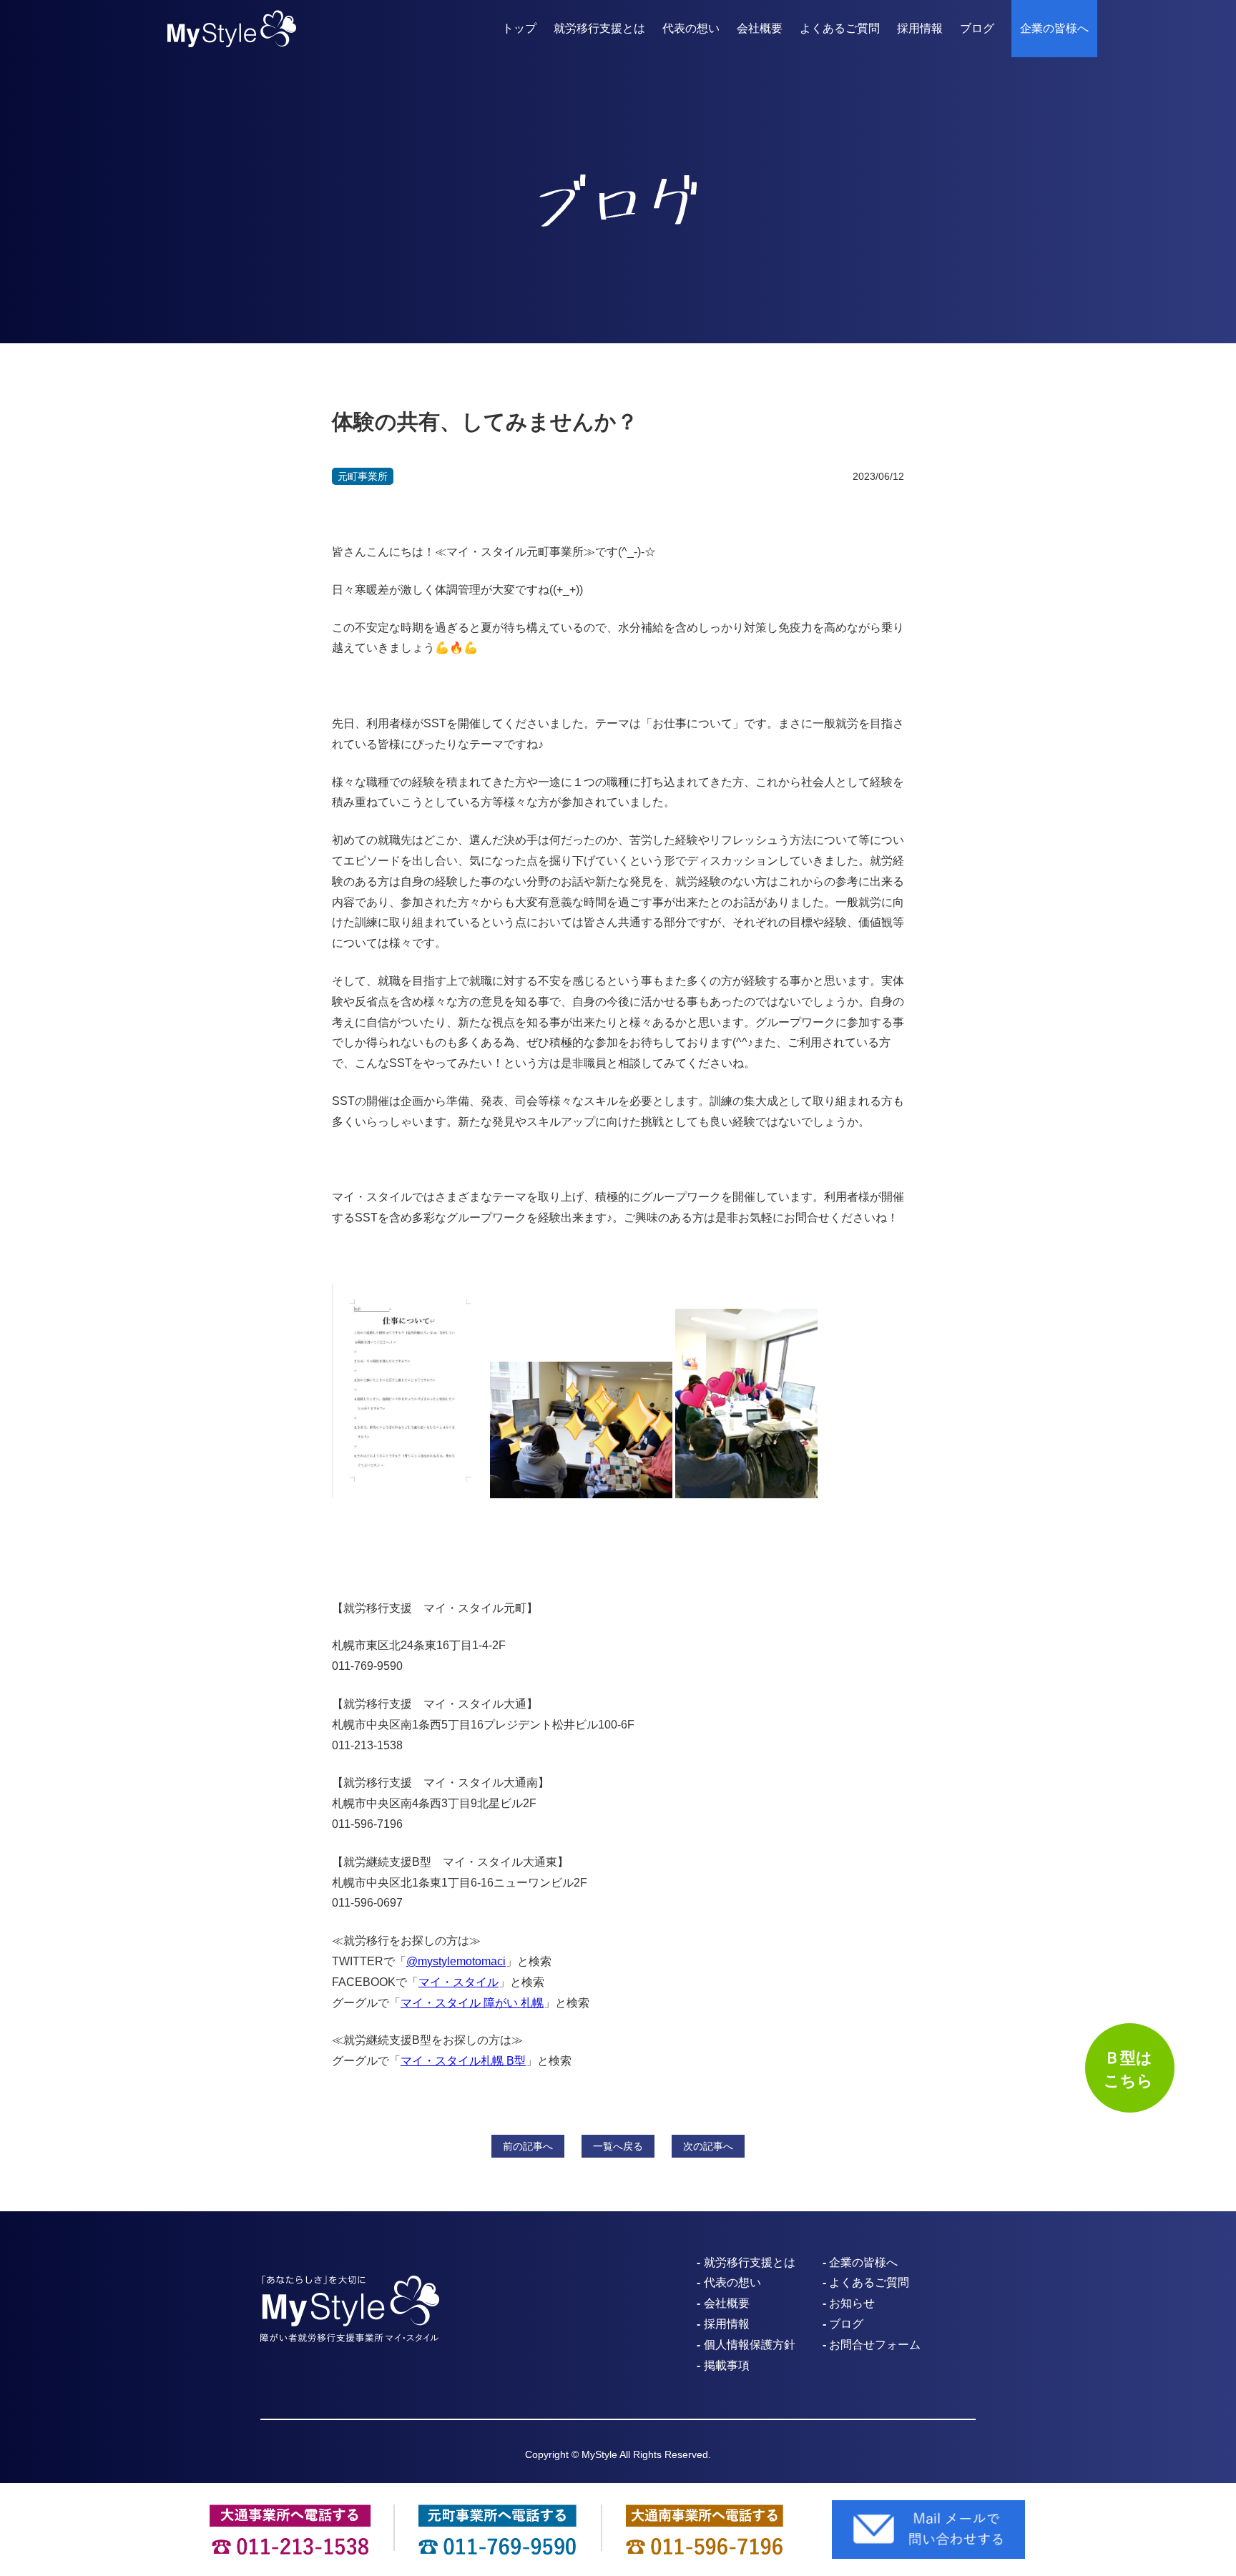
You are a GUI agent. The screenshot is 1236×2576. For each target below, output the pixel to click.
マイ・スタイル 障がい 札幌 (472, 2003)
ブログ (977, 28)
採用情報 (920, 28)
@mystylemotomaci (456, 1961)
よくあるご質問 (840, 28)
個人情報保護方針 (750, 2345)
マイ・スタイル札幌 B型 (463, 2061)
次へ (708, 2146)
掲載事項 (727, 2365)
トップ (519, 28)
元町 (363, 476)
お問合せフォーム (875, 2345)
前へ (528, 2146)
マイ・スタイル (458, 1982)
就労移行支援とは (599, 28)
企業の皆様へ (1054, 28)
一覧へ (618, 2146)
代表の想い (691, 28)
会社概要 (760, 28)
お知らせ (852, 2303)
